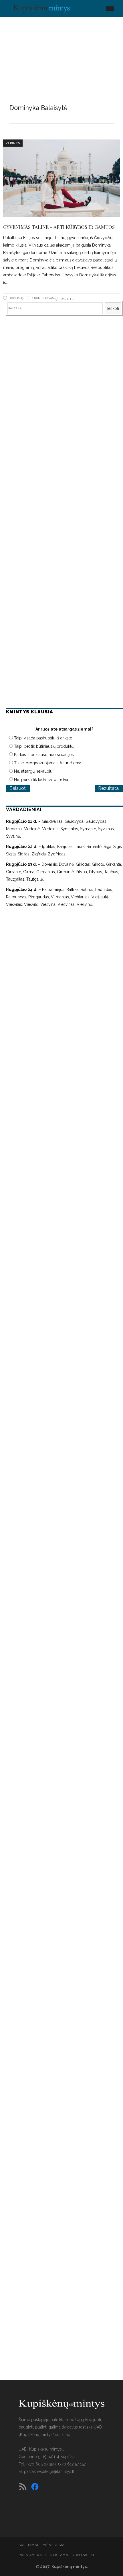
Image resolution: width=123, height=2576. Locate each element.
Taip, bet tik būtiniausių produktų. (44, 746)
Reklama (59, 2555)
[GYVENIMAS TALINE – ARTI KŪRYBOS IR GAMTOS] (62, 178)
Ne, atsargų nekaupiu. (34, 771)
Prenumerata (33, 2555)
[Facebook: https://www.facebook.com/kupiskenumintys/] (35, 2487)
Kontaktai (83, 2555)
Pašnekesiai (54, 2545)
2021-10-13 (16, 298)
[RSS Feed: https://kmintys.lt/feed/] (23, 2487)
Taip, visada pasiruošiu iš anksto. (44, 738)
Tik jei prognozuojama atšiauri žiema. (48, 763)
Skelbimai (28, 2545)
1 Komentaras (43, 298)
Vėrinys (13, 143)
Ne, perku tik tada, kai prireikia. (41, 780)
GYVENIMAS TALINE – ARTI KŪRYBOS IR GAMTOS (59, 227)
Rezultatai (109, 788)
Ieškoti (113, 308)
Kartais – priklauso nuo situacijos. (44, 755)
